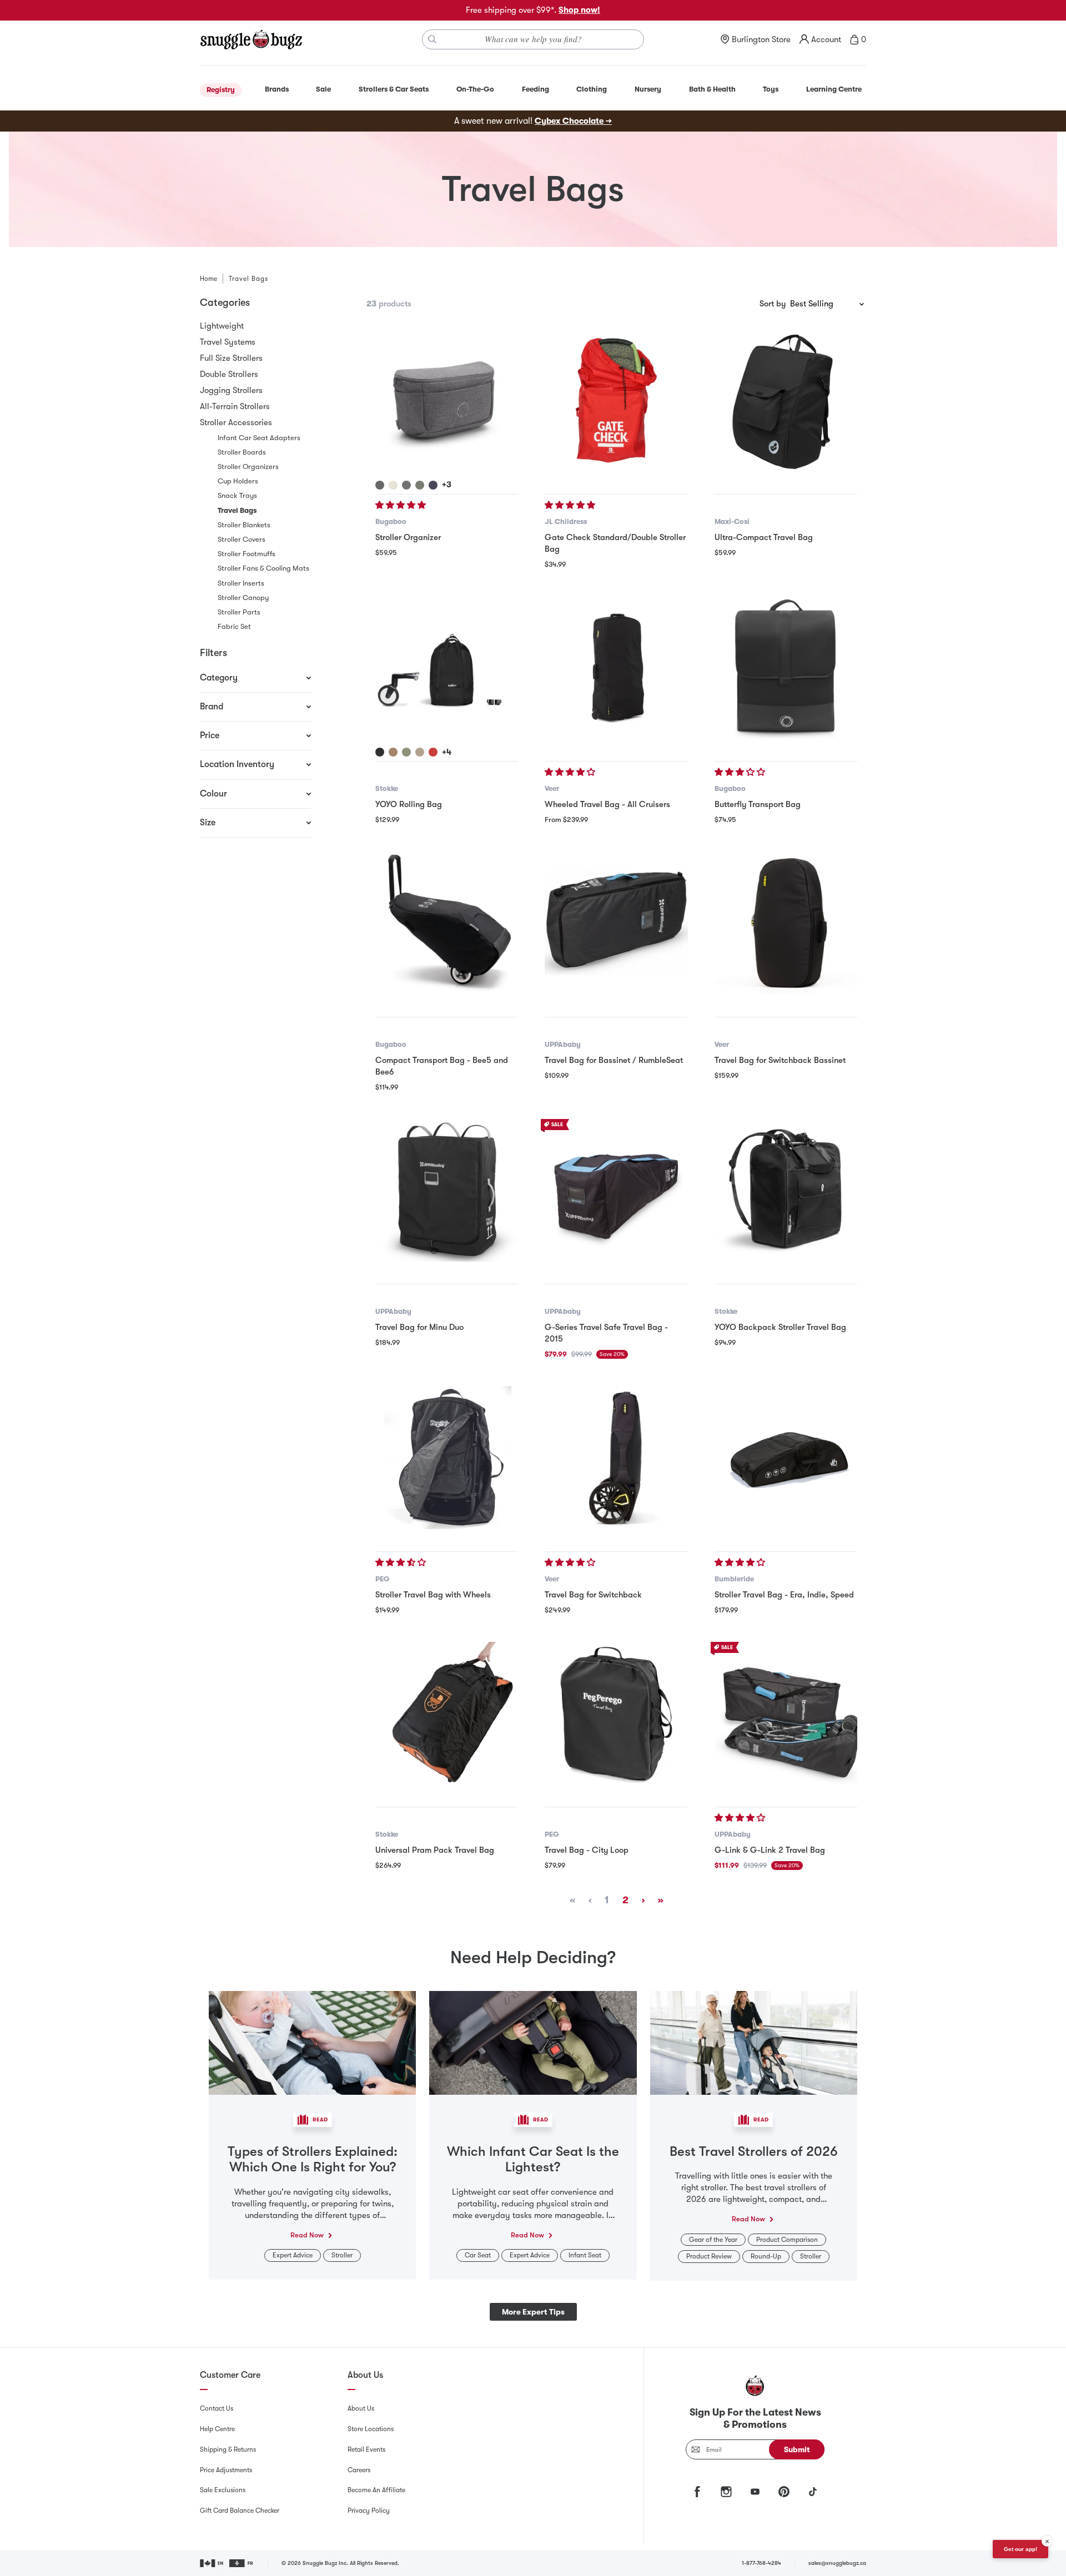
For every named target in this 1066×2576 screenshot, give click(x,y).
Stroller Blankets (244, 525)
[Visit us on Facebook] (697, 2492)
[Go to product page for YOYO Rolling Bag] (447, 667)
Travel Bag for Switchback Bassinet (780, 1060)
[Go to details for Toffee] (393, 752)
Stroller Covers (242, 539)
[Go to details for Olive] (406, 752)
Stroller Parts (239, 612)
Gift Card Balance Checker (240, 2511)
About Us (361, 2408)
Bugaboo (391, 521)
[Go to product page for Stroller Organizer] (447, 400)
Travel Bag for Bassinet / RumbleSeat (614, 1060)
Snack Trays (237, 495)
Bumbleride (734, 1579)
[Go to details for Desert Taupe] (393, 485)
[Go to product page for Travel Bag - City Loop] (616, 1713)
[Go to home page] (251, 39)
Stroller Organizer (408, 537)
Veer (552, 788)
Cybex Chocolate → (573, 121)
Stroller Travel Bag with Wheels (433, 1595)
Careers (359, 2470)
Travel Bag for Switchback (593, 1595)
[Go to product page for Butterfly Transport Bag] (786, 667)
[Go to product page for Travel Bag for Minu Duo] (447, 1190)
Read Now (307, 2235)
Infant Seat (585, 2255)
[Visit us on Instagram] (726, 2492)
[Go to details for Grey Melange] (380, 485)
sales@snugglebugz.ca (837, 2563)
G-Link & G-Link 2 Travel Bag (770, 1850)
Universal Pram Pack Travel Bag (435, 1850)
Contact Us (217, 2408)
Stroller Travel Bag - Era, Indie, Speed (784, 1595)
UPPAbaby (563, 1044)
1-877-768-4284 (761, 2563)
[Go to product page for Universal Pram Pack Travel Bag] (447, 1713)
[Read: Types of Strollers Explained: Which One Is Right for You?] (312, 2042)
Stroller (342, 2255)
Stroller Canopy (243, 598)
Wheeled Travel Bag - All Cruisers (607, 804)
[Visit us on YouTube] (755, 2492)
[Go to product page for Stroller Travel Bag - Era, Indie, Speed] (786, 1457)
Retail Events (366, 2449)
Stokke (387, 788)
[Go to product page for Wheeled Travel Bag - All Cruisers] (616, 667)
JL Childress (566, 521)
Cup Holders (238, 481)
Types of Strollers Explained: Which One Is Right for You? (313, 2159)
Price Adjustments (226, 2470)
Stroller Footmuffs (247, 554)
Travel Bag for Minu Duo (419, 1327)
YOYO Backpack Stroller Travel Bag (780, 1327)
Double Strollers (229, 374)
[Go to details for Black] (380, 752)
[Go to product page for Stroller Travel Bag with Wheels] (447, 1457)
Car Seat (478, 2255)
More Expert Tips (533, 2312)
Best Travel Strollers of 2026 (754, 2151)
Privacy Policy (369, 2511)
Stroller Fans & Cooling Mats (263, 568)
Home (208, 279)
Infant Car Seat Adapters (259, 438)
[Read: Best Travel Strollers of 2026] (754, 2042)
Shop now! (579, 10)
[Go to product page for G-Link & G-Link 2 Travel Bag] (786, 1713)
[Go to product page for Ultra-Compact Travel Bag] (786, 400)
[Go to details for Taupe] (420, 752)
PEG (383, 1579)
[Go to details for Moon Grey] (406, 485)
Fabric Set (234, 626)
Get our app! (1020, 2549)
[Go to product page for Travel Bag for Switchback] (616, 1457)
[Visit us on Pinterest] (784, 2492)
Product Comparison (787, 2240)
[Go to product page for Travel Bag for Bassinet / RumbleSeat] (616, 923)
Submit (797, 2449)
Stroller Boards (242, 452)
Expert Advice (293, 2255)
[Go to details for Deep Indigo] (433, 485)
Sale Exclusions (223, 2490)
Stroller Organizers (248, 467)
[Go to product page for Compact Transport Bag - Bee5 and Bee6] (447, 923)
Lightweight (222, 326)
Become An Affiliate (376, 2490)
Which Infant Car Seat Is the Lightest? (533, 2159)
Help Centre (217, 2429)
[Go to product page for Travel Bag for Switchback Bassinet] (786, 923)
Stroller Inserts (241, 583)
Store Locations (371, 2429)
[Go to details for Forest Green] (420, 485)
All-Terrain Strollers (235, 406)
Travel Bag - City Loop (587, 1850)
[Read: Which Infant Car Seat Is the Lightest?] (533, 2042)
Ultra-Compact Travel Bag (764, 537)
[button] (402, 505)
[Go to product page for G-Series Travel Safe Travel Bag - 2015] (616, 1190)
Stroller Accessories (236, 422)
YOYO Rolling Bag (409, 804)
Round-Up (766, 2256)
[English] (212, 2563)
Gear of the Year (713, 2240)
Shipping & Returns (228, 2449)
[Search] (433, 39)
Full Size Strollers (231, 358)
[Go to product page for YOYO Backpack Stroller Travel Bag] (786, 1190)
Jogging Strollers (231, 390)
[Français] (242, 2563)
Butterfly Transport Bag (758, 804)
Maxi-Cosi (732, 521)
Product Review (709, 2256)
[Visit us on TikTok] (813, 2492)
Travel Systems (228, 342)
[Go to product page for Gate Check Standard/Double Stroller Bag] (616, 400)
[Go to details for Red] (433, 752)
